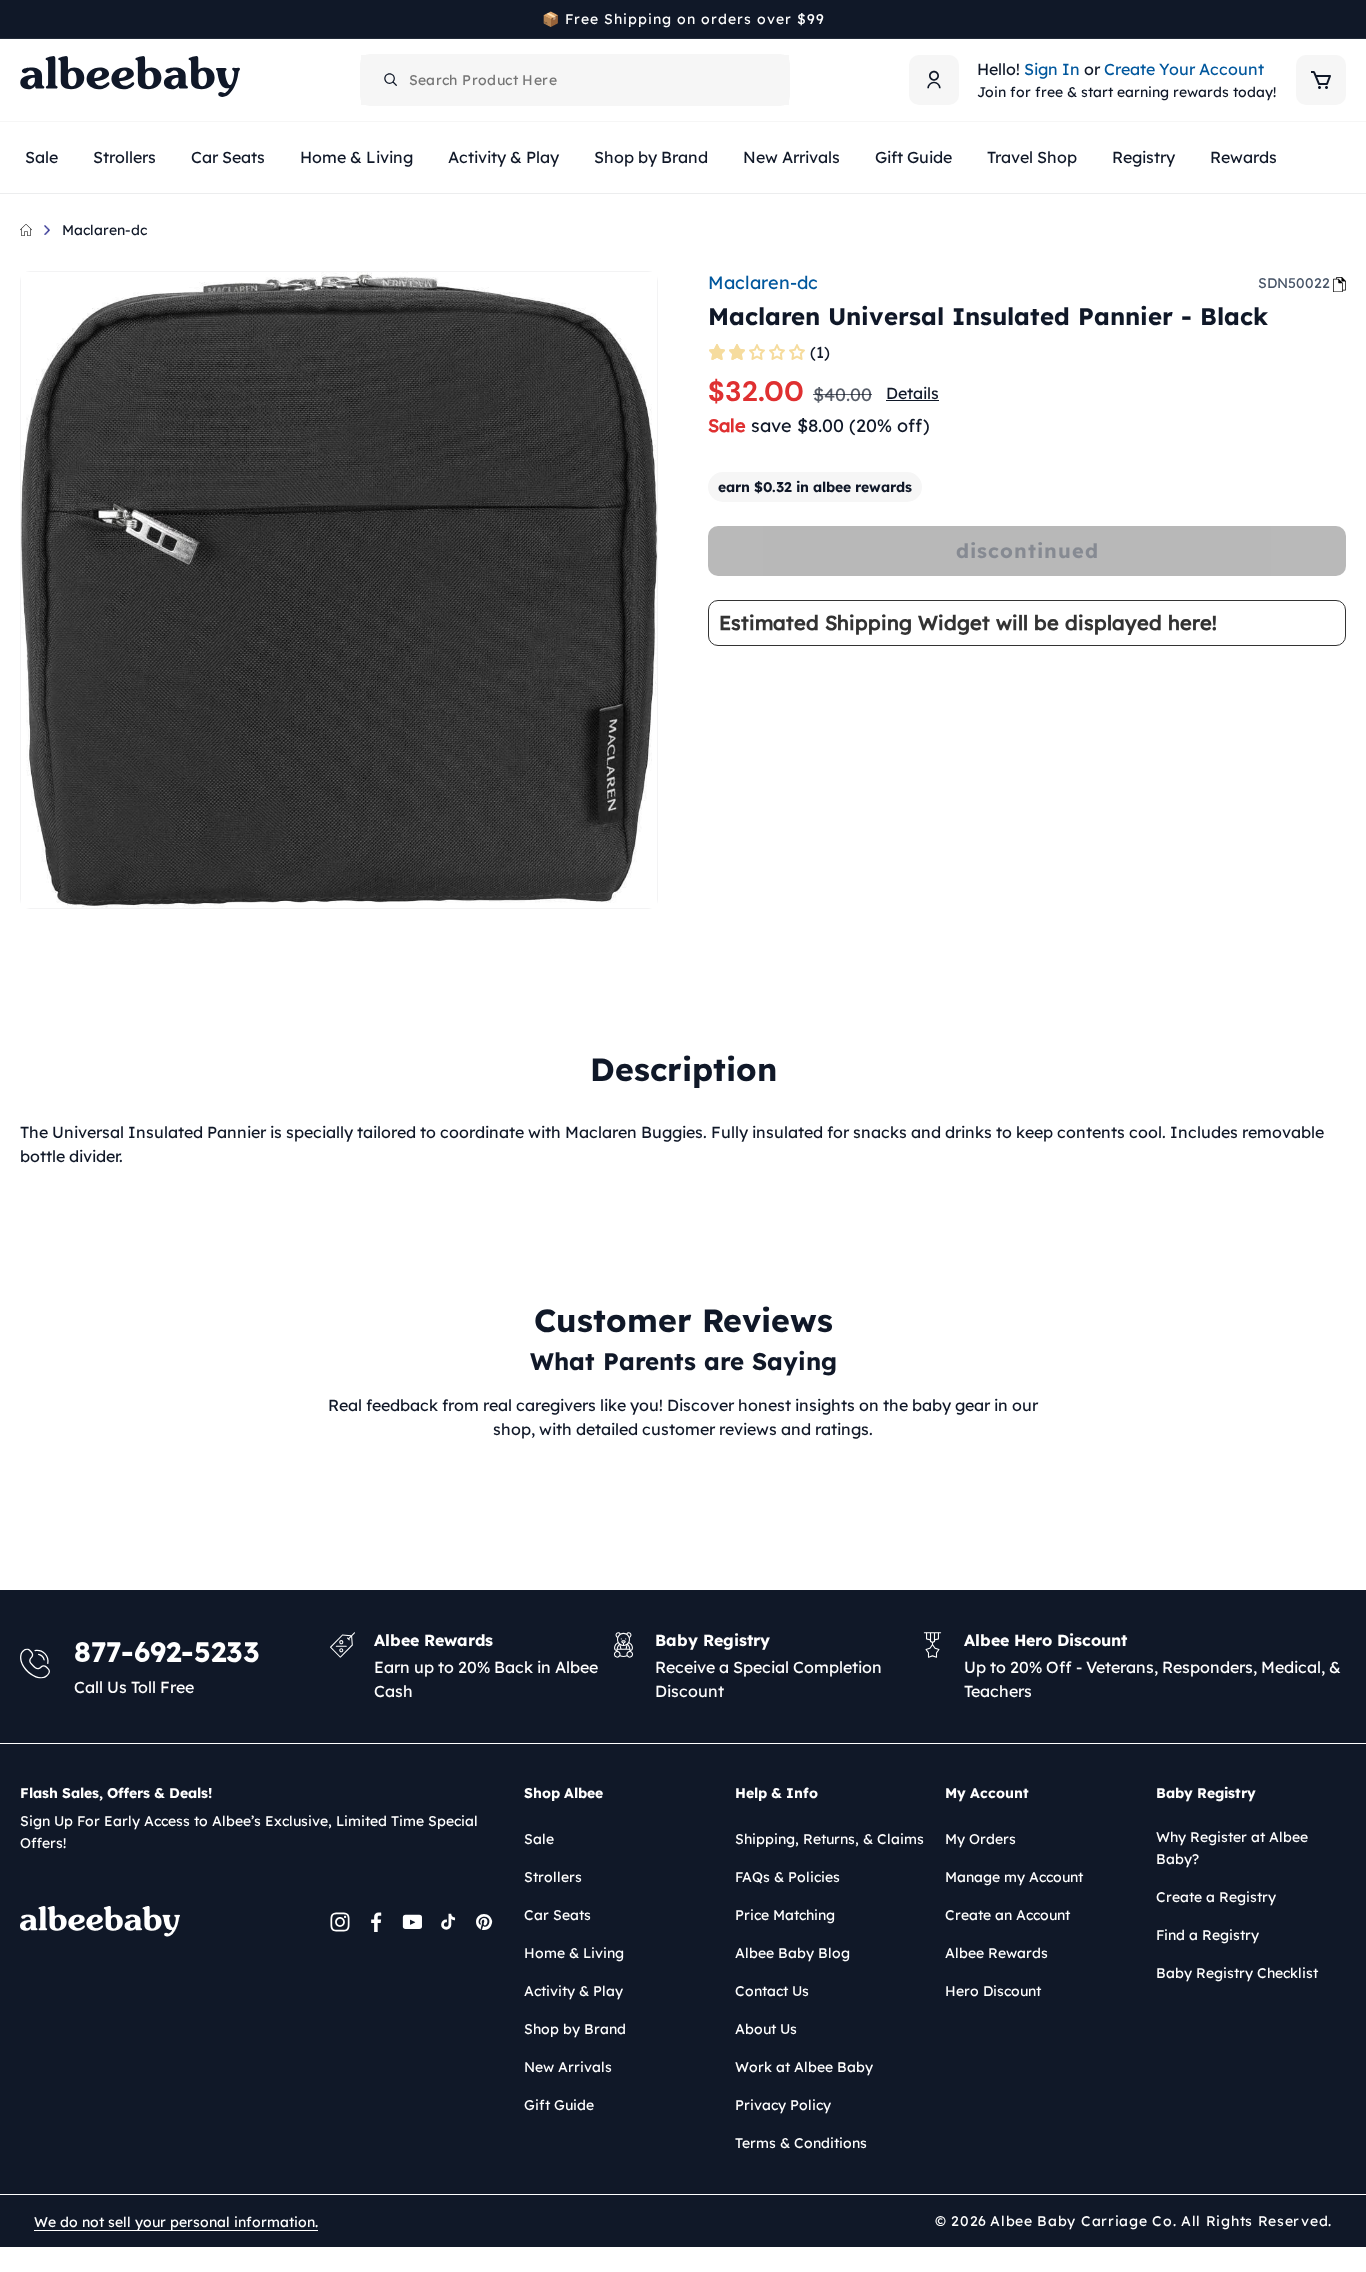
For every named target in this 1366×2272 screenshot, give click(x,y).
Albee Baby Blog (792, 1953)
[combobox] (575, 80)
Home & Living (574, 1953)
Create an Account (1007, 1915)
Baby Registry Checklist (1237, 1973)
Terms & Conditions (801, 2143)
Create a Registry (1216, 1897)
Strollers (553, 1877)
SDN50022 (1294, 283)
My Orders (980, 1839)
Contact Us (772, 1991)
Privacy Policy (783, 2105)
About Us (766, 2029)
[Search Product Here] (391, 80)
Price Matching (785, 1915)
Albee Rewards (996, 1953)
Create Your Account (1184, 69)
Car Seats (557, 1915)
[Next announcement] (1339, 19)
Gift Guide (559, 2105)
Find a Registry (1207, 1935)
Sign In (1052, 69)
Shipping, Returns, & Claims (829, 1839)
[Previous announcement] (27, 19)
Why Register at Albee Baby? (1232, 1848)
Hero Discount (993, 1991)
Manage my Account (1014, 1877)
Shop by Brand (575, 2029)
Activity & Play (573, 1991)
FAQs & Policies (787, 1877)
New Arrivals (568, 2067)
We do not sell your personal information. (176, 2222)
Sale (539, 1839)
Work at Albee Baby (804, 2067)
